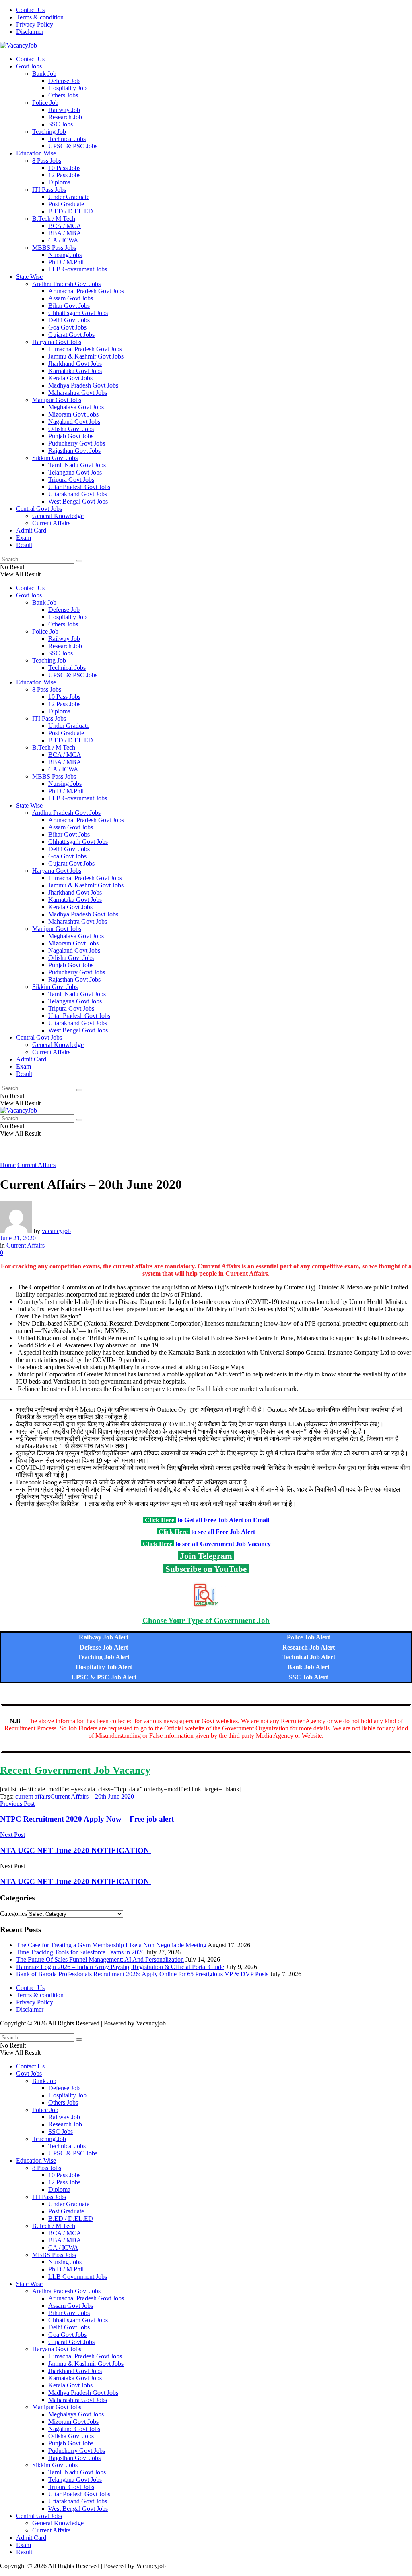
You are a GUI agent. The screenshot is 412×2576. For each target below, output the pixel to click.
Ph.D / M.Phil (66, 262)
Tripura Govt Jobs (71, 480)
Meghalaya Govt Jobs (76, 407)
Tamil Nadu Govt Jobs (77, 465)
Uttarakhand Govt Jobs (78, 494)
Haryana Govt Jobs (57, 342)
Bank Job (44, 74)
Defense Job (64, 81)
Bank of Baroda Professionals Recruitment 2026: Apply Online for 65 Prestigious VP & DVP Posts (142, 1974)
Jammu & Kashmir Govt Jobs (86, 356)
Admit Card (31, 530)
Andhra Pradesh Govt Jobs (66, 284)
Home (8, 1165)
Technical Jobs (67, 139)
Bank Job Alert (309, 1667)
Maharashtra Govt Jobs (78, 393)
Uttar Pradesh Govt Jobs (79, 487)
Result (24, 545)
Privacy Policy (35, 24)
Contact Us (30, 10)
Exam (24, 538)
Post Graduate (66, 204)
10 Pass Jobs (64, 168)
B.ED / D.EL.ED (71, 211)
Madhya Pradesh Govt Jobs (83, 385)
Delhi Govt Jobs (69, 320)
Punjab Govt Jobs (71, 436)
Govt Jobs (29, 66)
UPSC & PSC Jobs (73, 146)
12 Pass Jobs (64, 175)
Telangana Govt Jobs (75, 472)
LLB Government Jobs (78, 269)
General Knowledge (58, 516)
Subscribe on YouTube (206, 1569)
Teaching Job (49, 132)
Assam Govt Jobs (71, 298)
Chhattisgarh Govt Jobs (78, 313)
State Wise (29, 277)
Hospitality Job (67, 88)
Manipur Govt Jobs (57, 400)
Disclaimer (30, 32)
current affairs (33, 1796)
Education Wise (36, 153)
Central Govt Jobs (39, 509)
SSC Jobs (61, 124)
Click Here (160, 1520)
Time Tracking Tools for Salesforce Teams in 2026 (80, 1952)
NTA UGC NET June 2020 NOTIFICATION (76, 1881)
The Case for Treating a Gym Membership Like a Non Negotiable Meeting (111, 1945)
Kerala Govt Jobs (70, 378)
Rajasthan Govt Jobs (74, 451)
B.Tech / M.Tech (54, 219)
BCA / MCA (65, 226)
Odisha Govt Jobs (71, 429)
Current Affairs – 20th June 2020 (92, 1796)
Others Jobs (63, 95)
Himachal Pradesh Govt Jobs (85, 349)
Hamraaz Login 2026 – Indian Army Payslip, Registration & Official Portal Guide (120, 1967)
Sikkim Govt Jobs (55, 458)
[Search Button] (79, 561)
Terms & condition (40, 17)
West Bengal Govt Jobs (78, 501)
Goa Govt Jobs (67, 327)
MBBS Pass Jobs (54, 248)
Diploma (59, 182)
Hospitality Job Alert (104, 1667)
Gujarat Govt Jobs (71, 335)
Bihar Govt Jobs (69, 306)
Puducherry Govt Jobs (77, 443)
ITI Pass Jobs (49, 190)
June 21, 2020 (18, 1238)
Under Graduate (69, 197)
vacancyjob (56, 1231)
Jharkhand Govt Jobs (75, 364)
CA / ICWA (63, 240)
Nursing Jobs (65, 255)
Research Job (65, 117)
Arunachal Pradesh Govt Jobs (86, 291)
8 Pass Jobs (47, 161)
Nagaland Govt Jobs (74, 422)
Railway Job (64, 110)
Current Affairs (51, 523)
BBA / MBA (65, 233)
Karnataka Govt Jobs (75, 371)
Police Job (45, 103)
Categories (13, 1914)
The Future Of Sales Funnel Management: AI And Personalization (100, 1959)
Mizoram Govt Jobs (73, 414)
